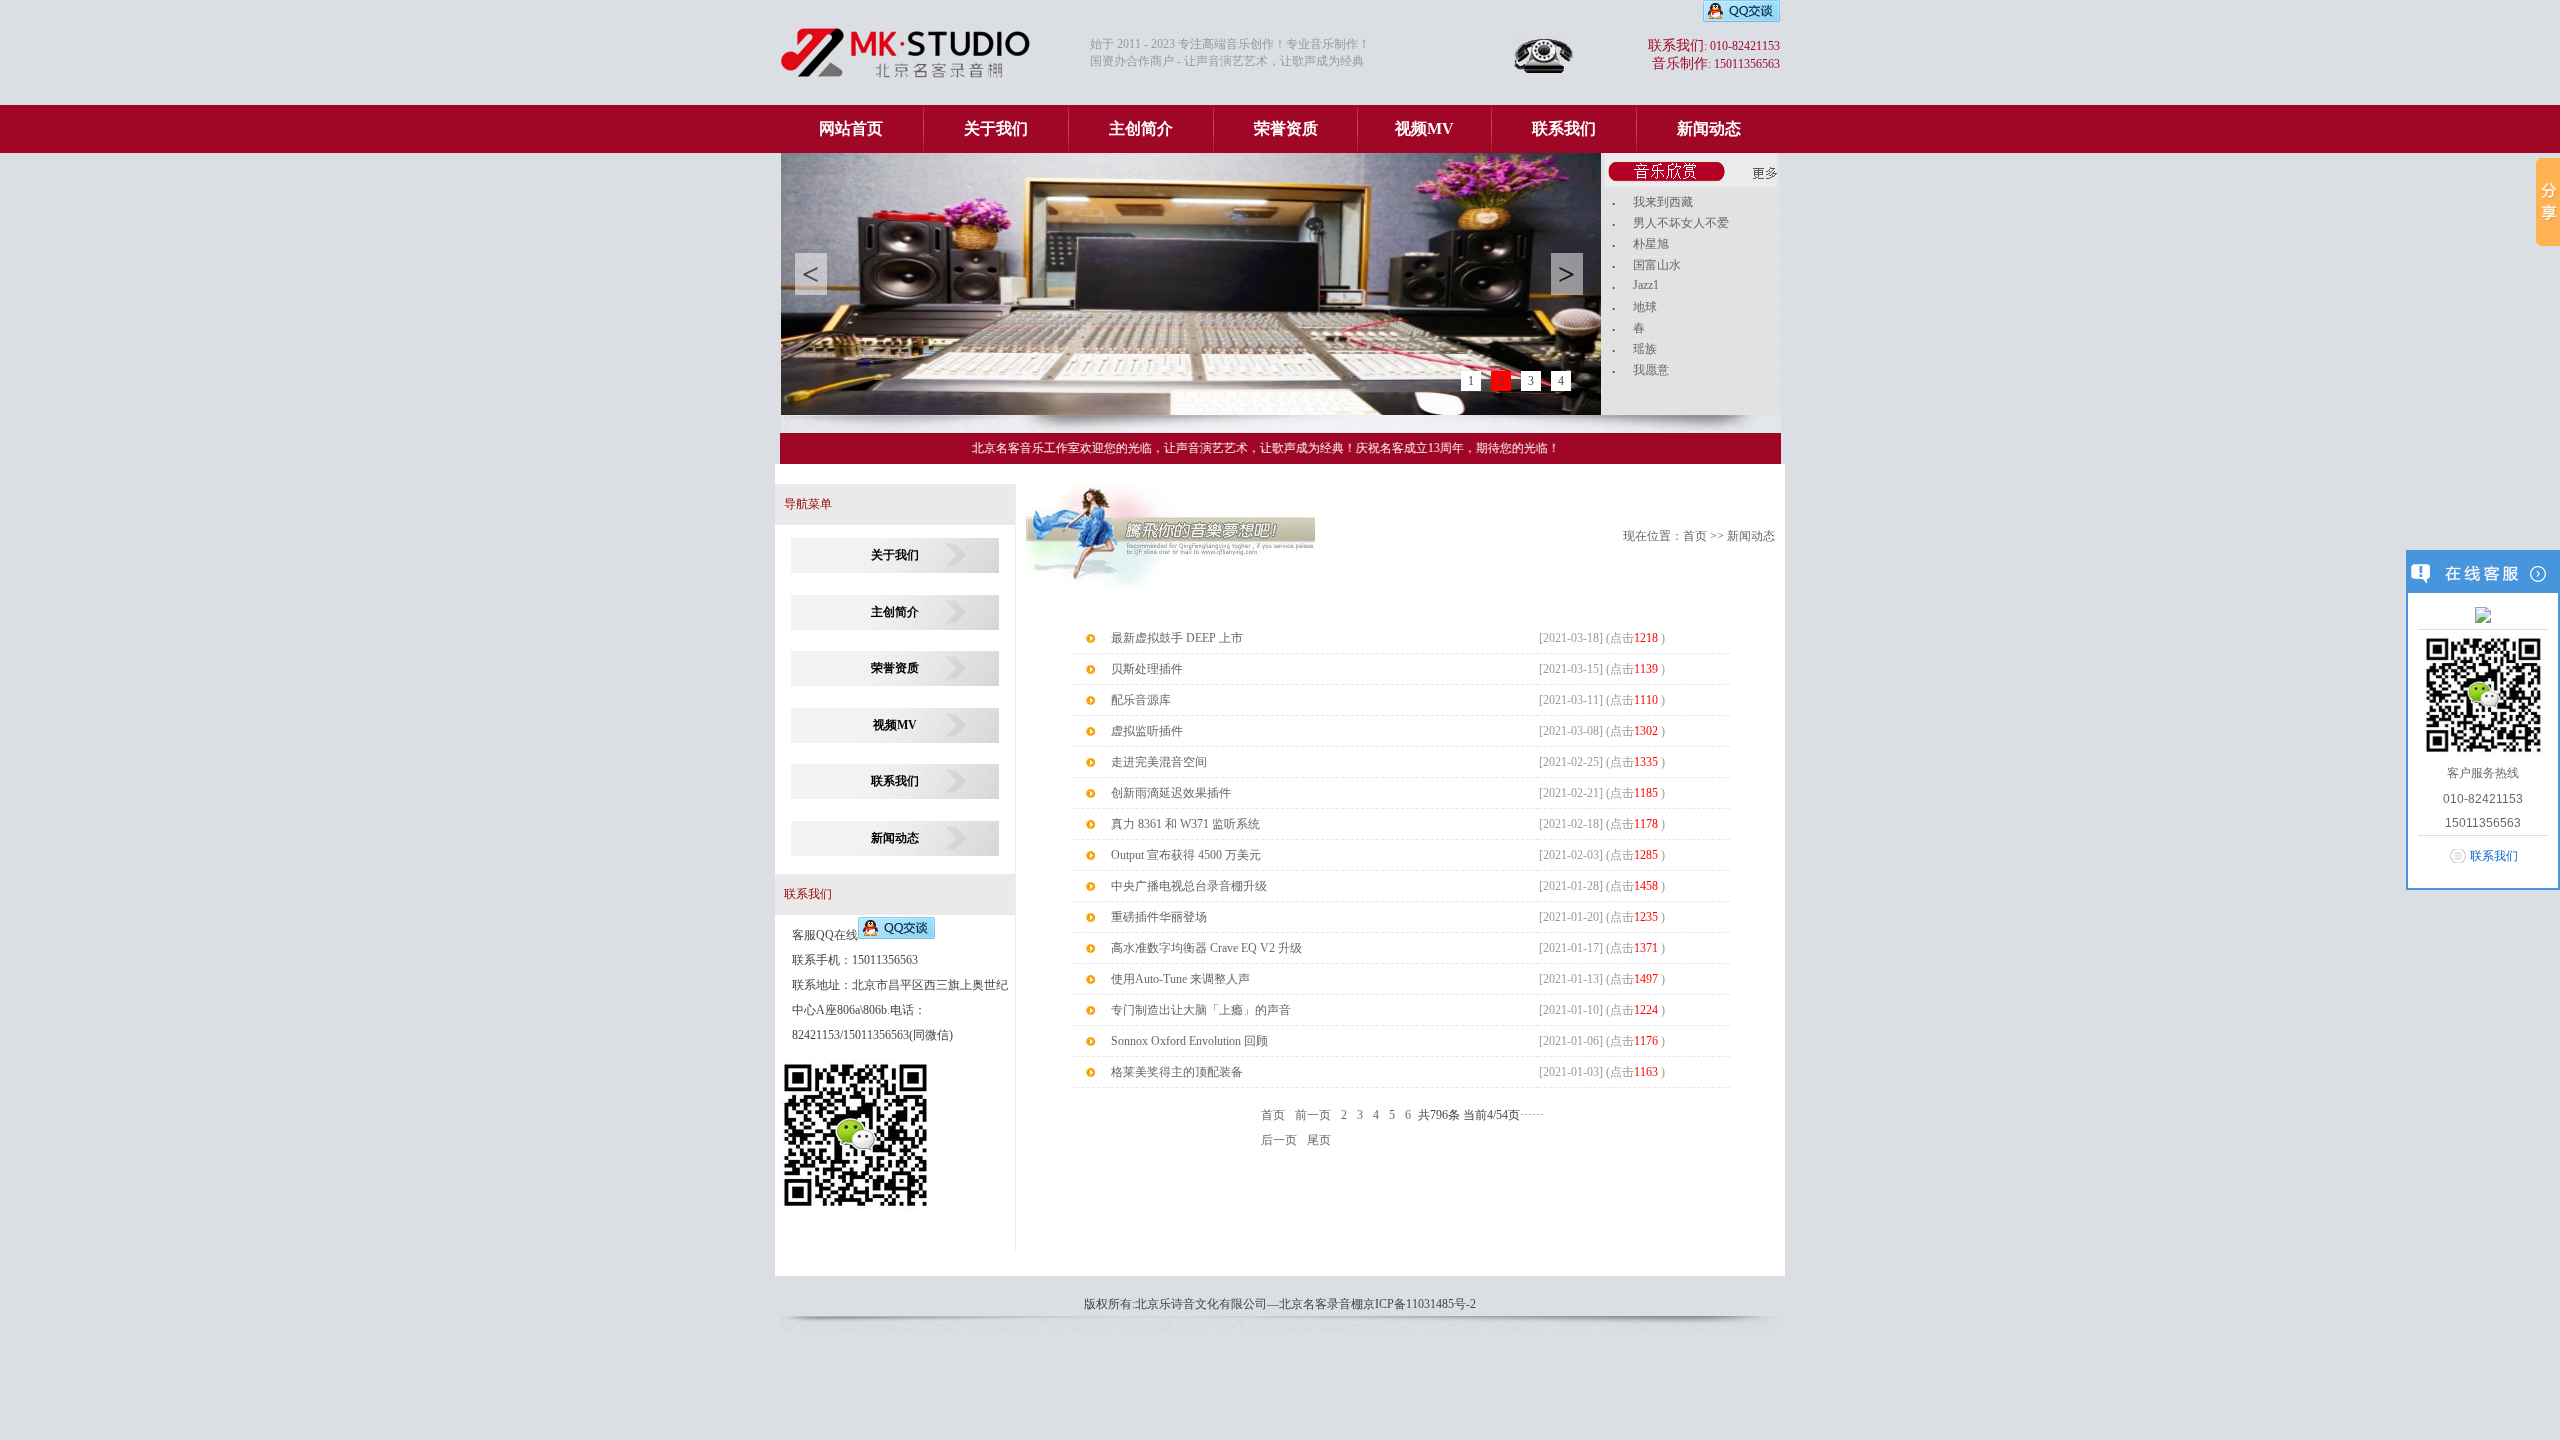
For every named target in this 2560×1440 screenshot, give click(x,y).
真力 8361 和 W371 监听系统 (1185, 824)
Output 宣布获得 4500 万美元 (1186, 855)
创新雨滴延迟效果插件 (1171, 793)
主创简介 (1141, 128)
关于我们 (996, 128)
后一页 (1279, 1140)
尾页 (1319, 1140)
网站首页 (851, 128)
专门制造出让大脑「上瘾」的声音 (1201, 1010)
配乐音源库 (1141, 700)
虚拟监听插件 (1147, 731)
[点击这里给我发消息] (2483, 614)
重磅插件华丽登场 (1159, 917)
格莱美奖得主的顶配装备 (1177, 1072)
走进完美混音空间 (1159, 762)
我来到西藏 (1663, 202)
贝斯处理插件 (1147, 669)
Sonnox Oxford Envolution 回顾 (1189, 1041)
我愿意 (1651, 370)
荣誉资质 (1286, 128)
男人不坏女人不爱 (1681, 223)
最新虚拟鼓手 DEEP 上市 (1177, 638)
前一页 (1313, 1115)
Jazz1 (1646, 285)
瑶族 (1645, 349)
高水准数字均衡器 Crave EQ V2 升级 (1206, 948)
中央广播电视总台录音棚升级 (1189, 886)
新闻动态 (1709, 128)
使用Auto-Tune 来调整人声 (1180, 979)
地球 (1645, 307)
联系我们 (1564, 128)
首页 (1695, 536)
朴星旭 (1651, 244)
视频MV (1424, 128)
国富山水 (1657, 265)
